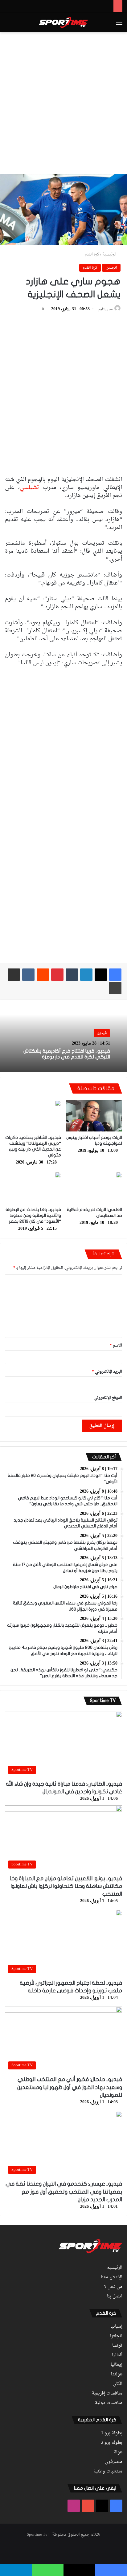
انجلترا (111, 268)
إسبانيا (116, 2327)
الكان (118, 2384)
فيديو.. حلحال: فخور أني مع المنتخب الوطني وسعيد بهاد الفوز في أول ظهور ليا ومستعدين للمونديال (70, 2087)
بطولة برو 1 (112, 2433)
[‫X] (101, 975)
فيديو (102, 1033)
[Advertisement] (63, 102)
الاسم (116, 1345)
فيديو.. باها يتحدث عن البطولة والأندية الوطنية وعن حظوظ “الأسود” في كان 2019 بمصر (33, 1215)
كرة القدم (92, 254)
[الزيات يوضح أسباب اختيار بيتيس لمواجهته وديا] (94, 1116)
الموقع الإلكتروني (108, 1398)
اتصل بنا (115, 2297)
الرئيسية (110, 254)
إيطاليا (117, 2365)
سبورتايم (105, 309)
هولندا (117, 2374)
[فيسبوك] (115, 975)
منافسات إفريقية (107, 2394)
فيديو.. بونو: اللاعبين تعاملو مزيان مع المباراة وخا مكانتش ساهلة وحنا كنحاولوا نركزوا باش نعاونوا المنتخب (66, 1886)
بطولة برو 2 (112, 2443)
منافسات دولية (109, 2403)
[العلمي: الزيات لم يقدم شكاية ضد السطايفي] (94, 1188)
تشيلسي (29, 488)
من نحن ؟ (113, 2287)
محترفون (114, 2462)
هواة (118, 2452)
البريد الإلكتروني (107, 1372)
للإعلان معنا (112, 2277)
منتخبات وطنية (108, 2472)
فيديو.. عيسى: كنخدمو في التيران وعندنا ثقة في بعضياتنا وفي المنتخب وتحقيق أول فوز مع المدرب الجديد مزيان (64, 2192)
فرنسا (117, 2346)
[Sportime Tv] (63, 22)
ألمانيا (117, 2355)
